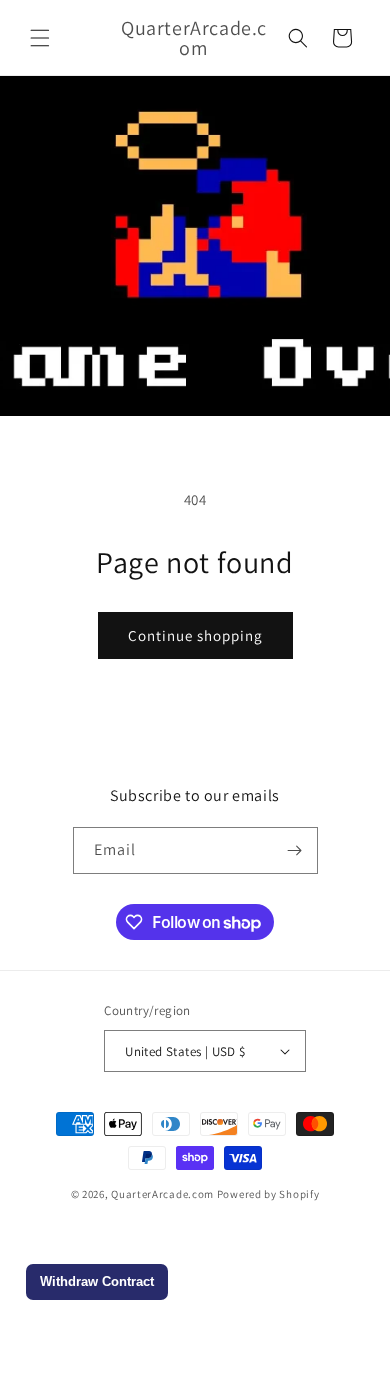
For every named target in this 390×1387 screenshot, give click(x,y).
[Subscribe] (295, 850)
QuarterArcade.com (162, 1194)
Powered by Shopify (268, 1194)
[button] (40, 38)
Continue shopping (195, 635)
